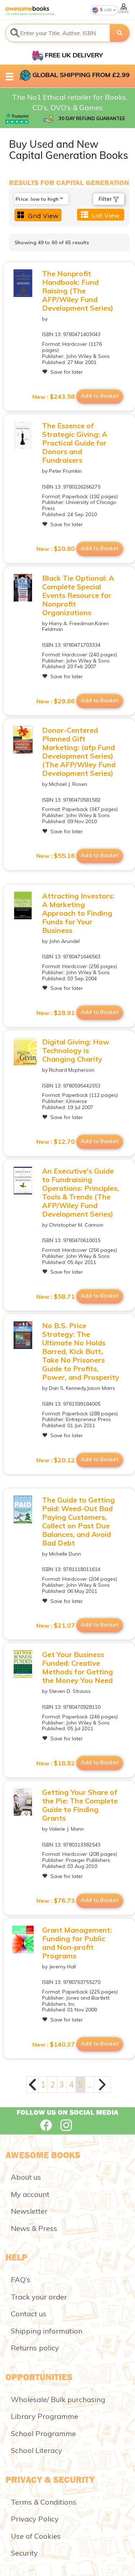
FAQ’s (21, 2280)
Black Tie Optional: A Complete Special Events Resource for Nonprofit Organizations (78, 595)
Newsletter (29, 2211)
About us (26, 2177)
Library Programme (44, 2416)
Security (24, 2553)
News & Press (34, 2228)
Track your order (39, 2297)
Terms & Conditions (44, 2502)
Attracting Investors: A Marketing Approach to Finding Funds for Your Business (78, 913)
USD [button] (107, 10)
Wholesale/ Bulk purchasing (58, 2399)
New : (54, 397)
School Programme (43, 2433)
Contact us (29, 2314)
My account (30, 2194)
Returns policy (35, 2348)
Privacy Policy (35, 2519)
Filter (106, 199)
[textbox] (58, 33)
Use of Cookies (36, 2536)
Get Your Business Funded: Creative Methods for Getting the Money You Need (78, 1667)
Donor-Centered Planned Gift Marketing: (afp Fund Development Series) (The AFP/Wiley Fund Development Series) (79, 752)
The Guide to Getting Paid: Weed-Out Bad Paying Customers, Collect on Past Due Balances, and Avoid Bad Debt (78, 1521)
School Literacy (37, 2450)
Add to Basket (100, 396)
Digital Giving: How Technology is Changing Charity (76, 1050)
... (90, 2084)
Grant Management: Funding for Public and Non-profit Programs (77, 1943)
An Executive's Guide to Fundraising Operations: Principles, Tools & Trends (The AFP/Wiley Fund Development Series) (81, 1192)
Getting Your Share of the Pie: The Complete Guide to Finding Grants (80, 1805)
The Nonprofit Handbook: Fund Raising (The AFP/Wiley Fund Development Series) (78, 291)
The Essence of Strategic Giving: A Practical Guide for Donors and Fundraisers (75, 443)
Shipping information (47, 2331)
